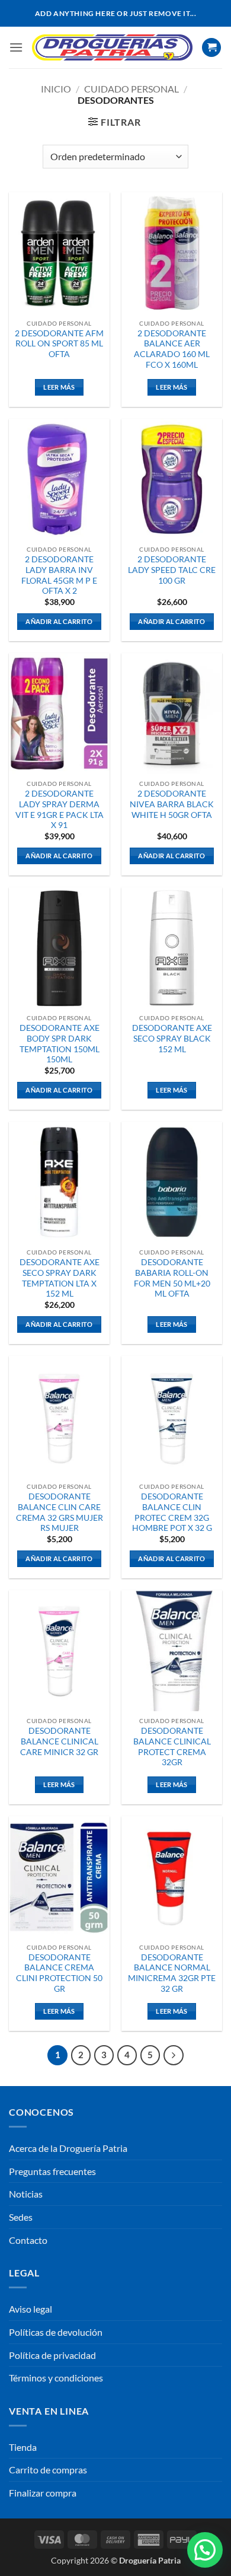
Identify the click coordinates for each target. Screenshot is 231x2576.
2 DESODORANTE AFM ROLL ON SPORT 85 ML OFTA (59, 344)
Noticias (26, 2194)
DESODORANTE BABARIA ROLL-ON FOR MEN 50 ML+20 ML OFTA (172, 1278)
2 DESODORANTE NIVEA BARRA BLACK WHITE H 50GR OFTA (172, 804)
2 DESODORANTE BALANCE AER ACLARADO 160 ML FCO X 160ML (172, 349)
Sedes (21, 2217)
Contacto (28, 2240)
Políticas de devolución (56, 2332)
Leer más (59, 387)
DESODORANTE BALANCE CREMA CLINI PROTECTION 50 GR (59, 1973)
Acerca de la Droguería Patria (68, 2148)
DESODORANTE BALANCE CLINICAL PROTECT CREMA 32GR (172, 1746)
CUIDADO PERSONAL (131, 89)
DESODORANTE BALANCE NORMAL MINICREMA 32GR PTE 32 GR (172, 1973)
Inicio (56, 89)
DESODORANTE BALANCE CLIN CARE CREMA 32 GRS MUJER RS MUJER (60, 1512)
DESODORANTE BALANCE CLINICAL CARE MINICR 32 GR (59, 1741)
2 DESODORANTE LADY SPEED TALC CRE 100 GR (172, 570)
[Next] (174, 2055)
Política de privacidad (52, 2355)
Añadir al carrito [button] (59, 621)
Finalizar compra (43, 2493)
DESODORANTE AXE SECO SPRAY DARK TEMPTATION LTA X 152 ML (60, 1278)
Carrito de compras (48, 2470)
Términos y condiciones (56, 2378)
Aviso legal (31, 2309)
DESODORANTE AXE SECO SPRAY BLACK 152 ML (172, 1038)
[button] (16, 47)
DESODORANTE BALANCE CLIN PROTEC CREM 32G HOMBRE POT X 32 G (172, 1512)
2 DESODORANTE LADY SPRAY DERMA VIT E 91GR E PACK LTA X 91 (60, 809)
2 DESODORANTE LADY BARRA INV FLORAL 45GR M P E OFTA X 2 (59, 575)
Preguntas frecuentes (52, 2171)
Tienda (23, 2447)
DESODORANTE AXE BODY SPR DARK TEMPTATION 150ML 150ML (60, 1044)
